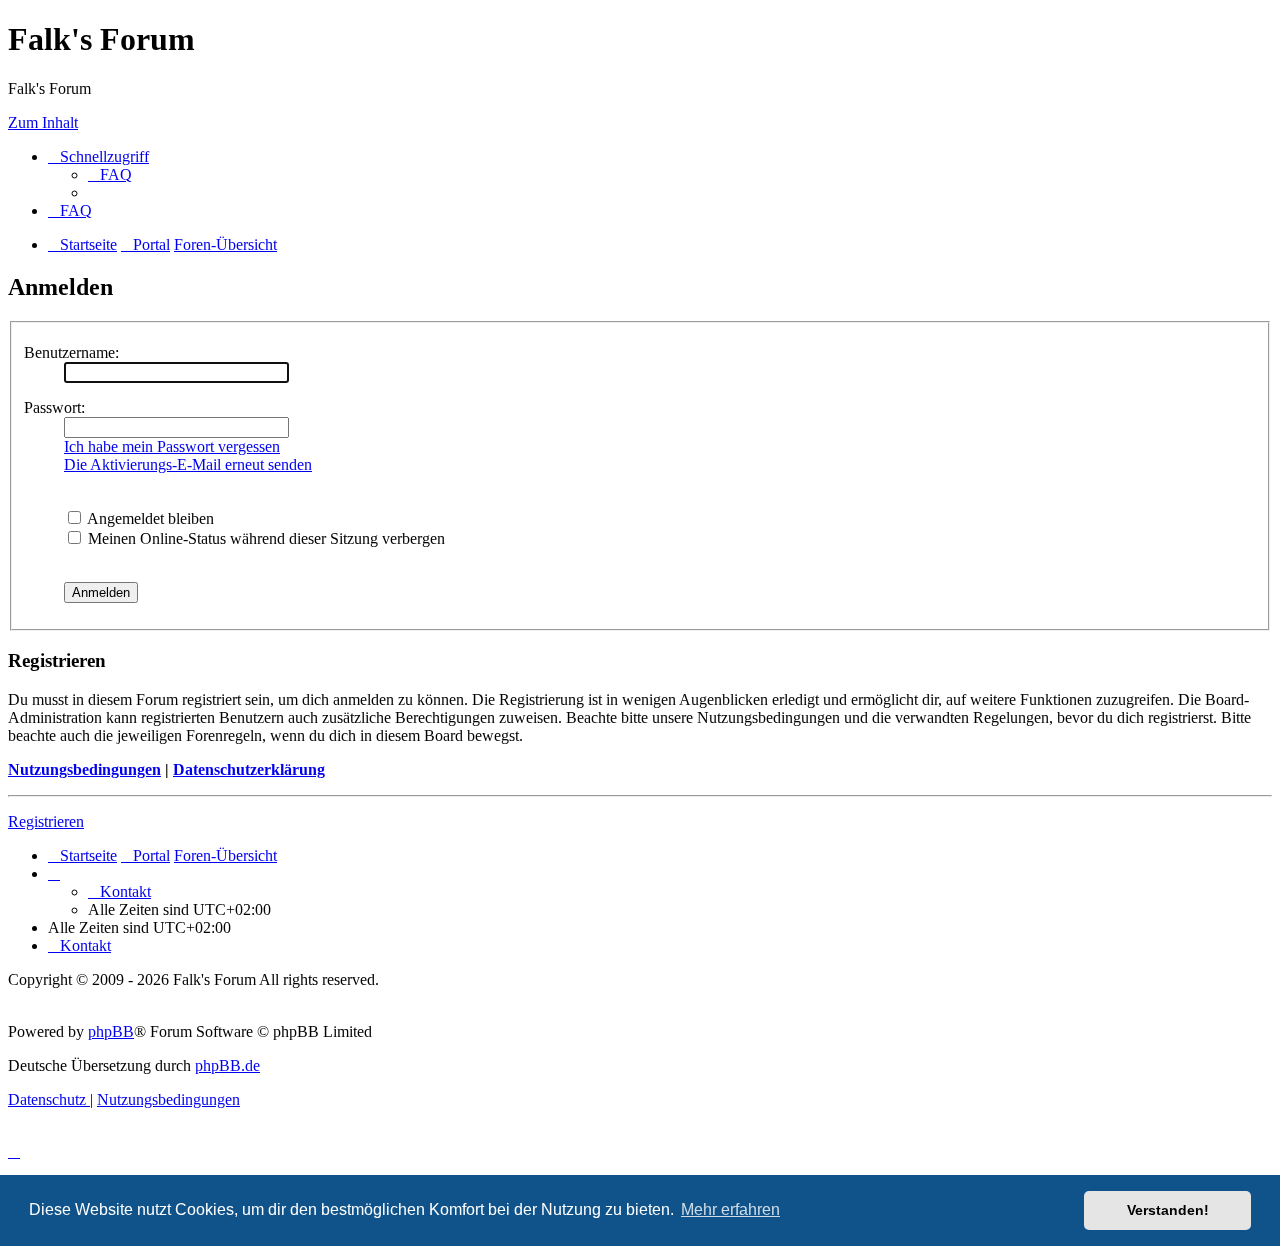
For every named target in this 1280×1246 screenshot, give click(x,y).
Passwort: (54, 407)
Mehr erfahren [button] (730, 1209)
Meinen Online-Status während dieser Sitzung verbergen (264, 538)
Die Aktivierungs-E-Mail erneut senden (188, 464)
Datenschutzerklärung (249, 769)
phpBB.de (227, 1065)
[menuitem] (110, 174)
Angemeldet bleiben (149, 518)
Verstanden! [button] (1168, 1210)
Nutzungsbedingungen (84, 769)
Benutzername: (71, 352)
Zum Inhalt (43, 122)
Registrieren (46, 821)
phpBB (111, 1031)
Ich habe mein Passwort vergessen (172, 446)
